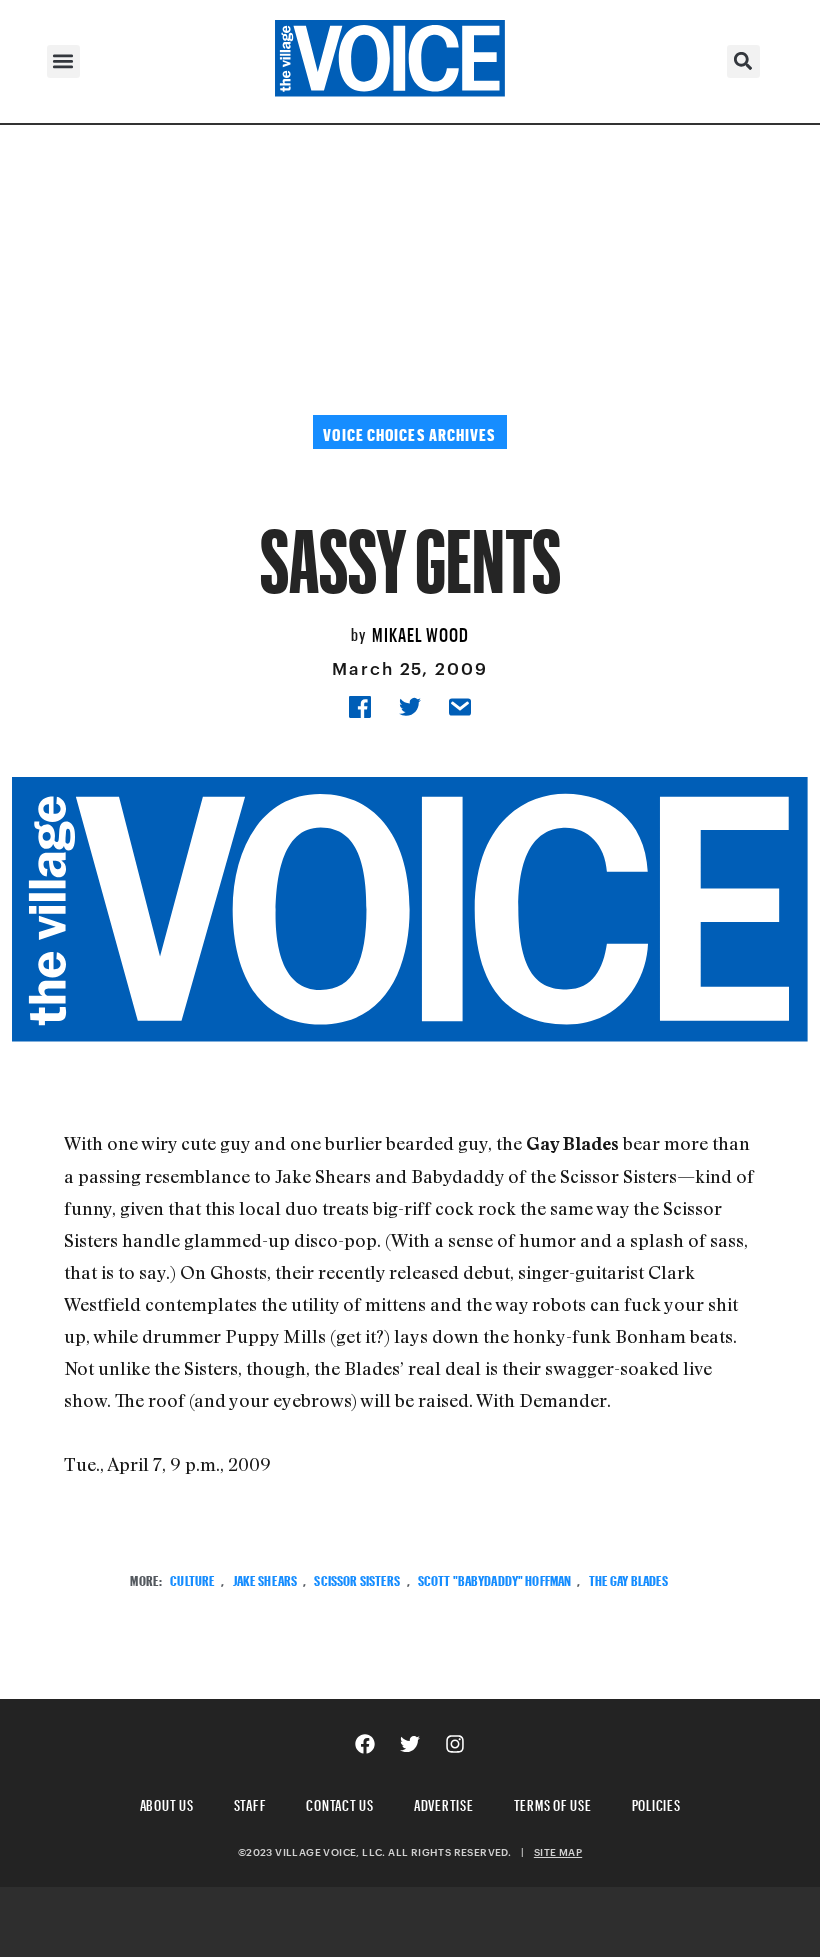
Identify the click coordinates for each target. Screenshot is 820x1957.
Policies (656, 1802)
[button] (63, 61)
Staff (250, 1802)
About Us (167, 1802)
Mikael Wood (420, 632)
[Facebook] (365, 1744)
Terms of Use (553, 1802)
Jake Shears (265, 1578)
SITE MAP (558, 1852)
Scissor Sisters (357, 1578)
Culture (192, 1578)
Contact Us (340, 1802)
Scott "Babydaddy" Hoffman (495, 1578)
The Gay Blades (629, 1578)
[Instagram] (455, 1744)
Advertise (444, 1802)
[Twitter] (410, 1744)
